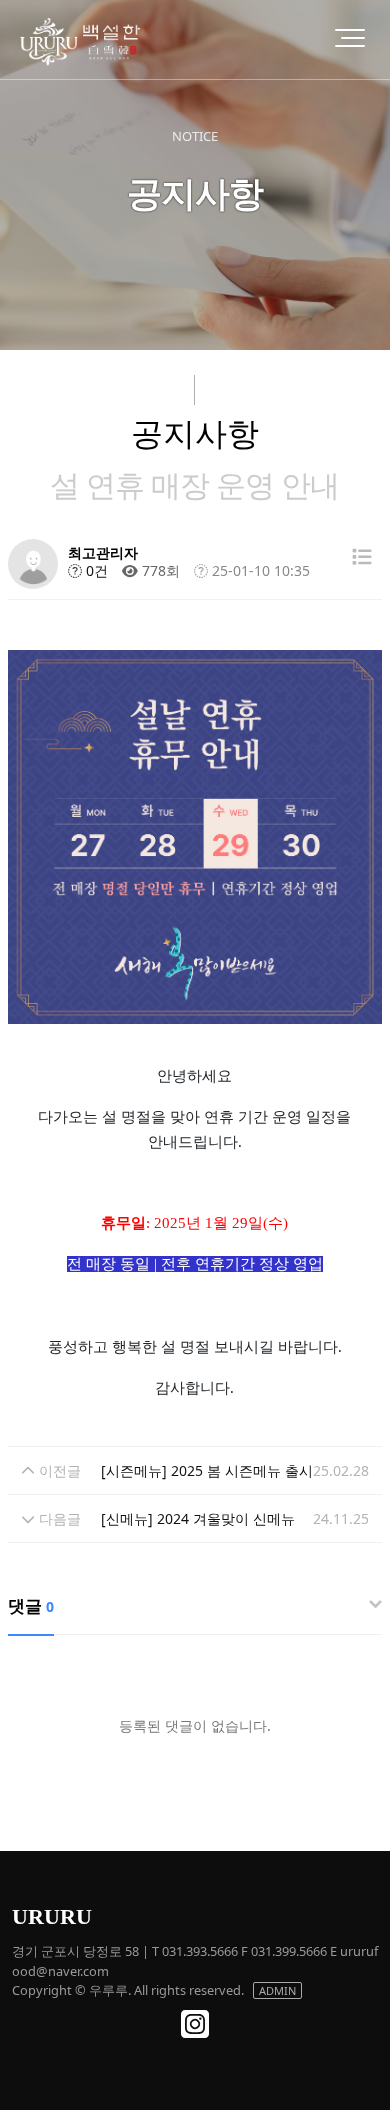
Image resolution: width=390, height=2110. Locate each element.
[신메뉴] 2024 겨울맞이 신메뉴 (198, 1518)
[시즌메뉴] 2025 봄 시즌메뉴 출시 (207, 1470)
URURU (52, 1917)
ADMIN (277, 1990)
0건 (95, 570)
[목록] (362, 556)
